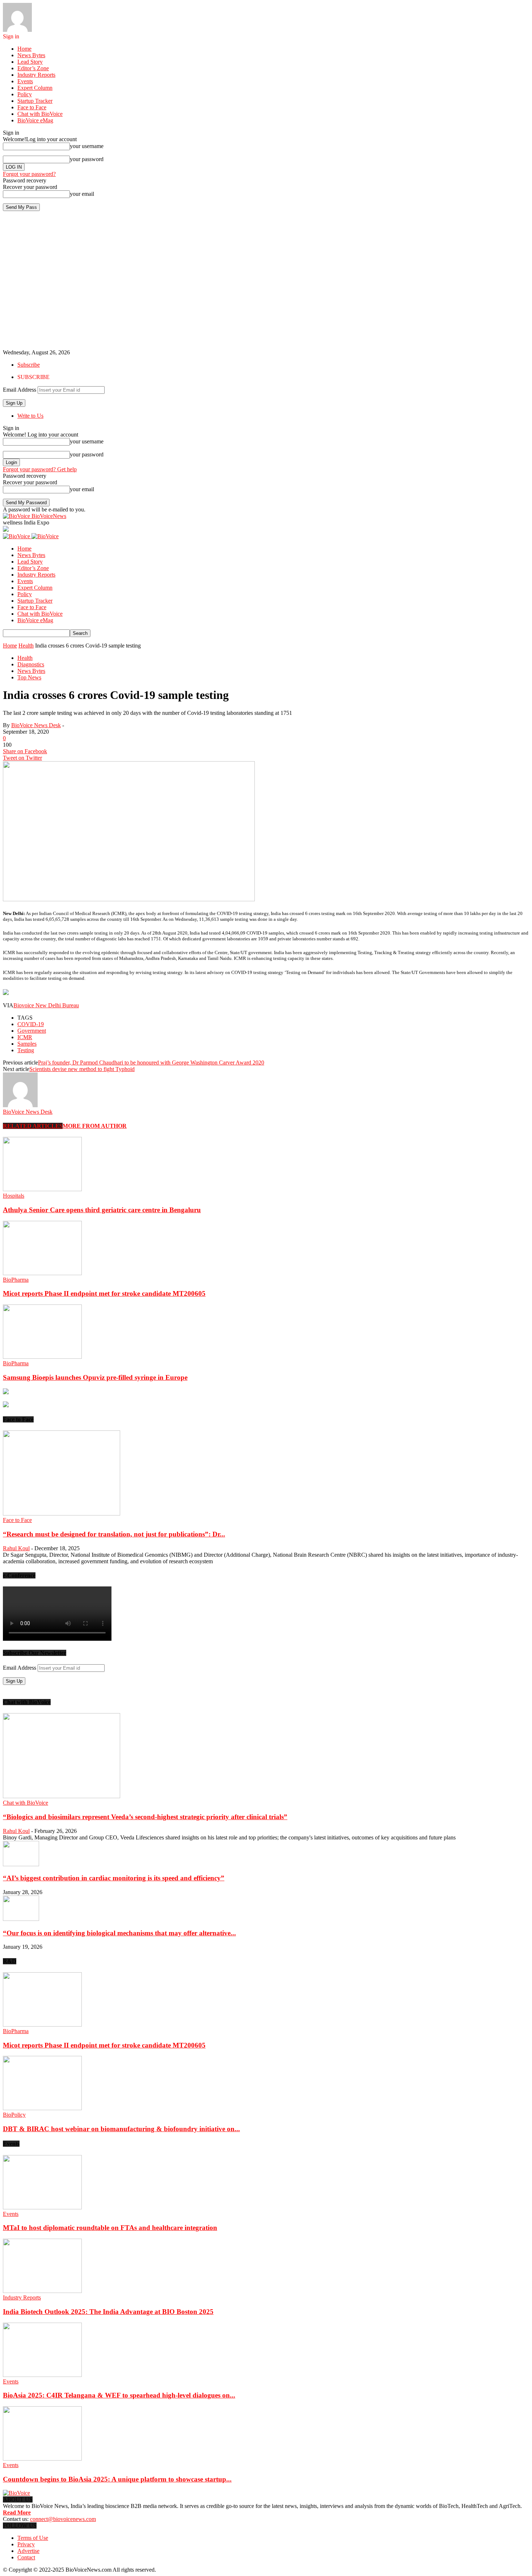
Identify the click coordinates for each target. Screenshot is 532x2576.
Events (25, 81)
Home (24, 49)
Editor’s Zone (33, 68)
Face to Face (32, 107)
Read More (17, 2512)
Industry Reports (36, 75)
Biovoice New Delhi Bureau (46, 1005)
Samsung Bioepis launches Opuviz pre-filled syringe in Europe (95, 1377)
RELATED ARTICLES (33, 1126)
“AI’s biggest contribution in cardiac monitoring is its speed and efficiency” (114, 1878)
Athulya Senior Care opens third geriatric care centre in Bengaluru (102, 1210)
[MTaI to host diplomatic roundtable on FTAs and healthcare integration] (42, 2207)
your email (82, 194)
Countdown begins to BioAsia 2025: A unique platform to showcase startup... (117, 2479)
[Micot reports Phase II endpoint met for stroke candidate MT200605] (42, 1273)
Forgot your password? (29, 174)
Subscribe (29, 365)
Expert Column (35, 88)
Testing (26, 1050)
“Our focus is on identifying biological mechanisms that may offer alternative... (119, 1933)
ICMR (25, 1037)
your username (87, 146)
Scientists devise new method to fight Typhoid (82, 1069)
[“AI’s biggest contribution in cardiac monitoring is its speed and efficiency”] (21, 1864)
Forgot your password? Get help (40, 469)
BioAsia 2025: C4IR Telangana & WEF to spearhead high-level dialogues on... (119, 2395)
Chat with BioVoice (40, 114)
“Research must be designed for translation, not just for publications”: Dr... (114, 1534)
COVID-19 (31, 1024)
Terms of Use (33, 2538)
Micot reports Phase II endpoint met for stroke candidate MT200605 (104, 1293)
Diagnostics (31, 664)
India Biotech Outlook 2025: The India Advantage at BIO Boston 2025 (108, 2312)
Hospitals (14, 1196)
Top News (29, 677)
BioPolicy (14, 2115)
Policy (25, 94)
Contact (26, 2557)
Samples (27, 1044)
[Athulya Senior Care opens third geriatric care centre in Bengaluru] (42, 1189)
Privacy (26, 2544)
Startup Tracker (35, 101)
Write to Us (30, 416)
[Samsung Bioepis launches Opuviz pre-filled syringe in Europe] (42, 1357)
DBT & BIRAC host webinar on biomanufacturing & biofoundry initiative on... (121, 2129)
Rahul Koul (16, 1548)
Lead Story (30, 62)
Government (32, 1031)
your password (87, 159)
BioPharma (16, 1280)
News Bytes (31, 55)
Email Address (20, 390)
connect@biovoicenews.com (63, 2519)
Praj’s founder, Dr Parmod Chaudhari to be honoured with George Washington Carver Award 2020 (151, 1063)
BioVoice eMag (35, 120)
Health (26, 646)
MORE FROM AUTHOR (95, 1126)
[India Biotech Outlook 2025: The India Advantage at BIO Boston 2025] (42, 2291)
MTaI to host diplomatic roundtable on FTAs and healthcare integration (110, 2228)
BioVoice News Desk (36, 725)
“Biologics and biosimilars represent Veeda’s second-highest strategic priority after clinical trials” (145, 1817)
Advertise (28, 2551)
